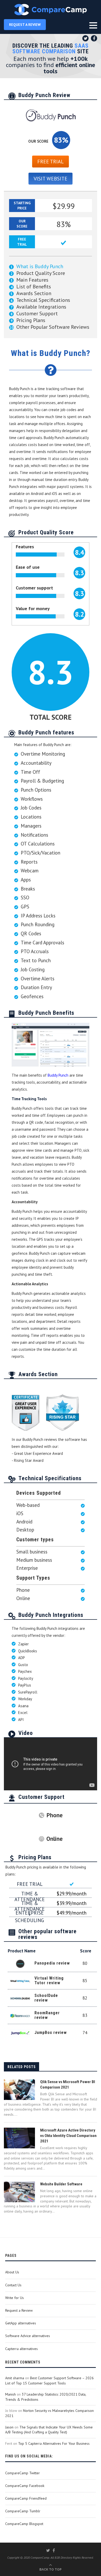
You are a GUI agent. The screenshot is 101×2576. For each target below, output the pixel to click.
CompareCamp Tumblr (23, 2511)
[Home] (51, 10)
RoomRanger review (47, 2015)
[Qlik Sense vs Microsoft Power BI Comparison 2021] (19, 2090)
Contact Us (13, 2285)
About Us (12, 2272)
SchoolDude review (46, 1998)
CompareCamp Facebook (25, 2486)
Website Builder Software (61, 2184)
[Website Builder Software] (19, 2192)
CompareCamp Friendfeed (26, 2498)
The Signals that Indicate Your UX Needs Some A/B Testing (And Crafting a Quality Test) (49, 2430)
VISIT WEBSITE (51, 179)
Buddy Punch (58, 1075)
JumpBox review (51, 2033)
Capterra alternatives (21, 2349)
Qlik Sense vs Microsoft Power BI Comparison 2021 (68, 2085)
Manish (10, 2394)
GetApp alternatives (21, 2323)
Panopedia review (52, 1963)
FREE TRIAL (51, 162)
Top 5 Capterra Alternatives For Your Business (54, 2443)
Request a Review (19, 2310)
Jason (9, 2427)
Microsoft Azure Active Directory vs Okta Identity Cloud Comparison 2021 (68, 2136)
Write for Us (15, 2298)
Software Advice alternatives (28, 2336)
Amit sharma (15, 2378)
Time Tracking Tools (29, 1099)
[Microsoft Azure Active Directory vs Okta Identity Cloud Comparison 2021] (19, 2138)
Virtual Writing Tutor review (49, 1980)
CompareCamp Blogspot (24, 2524)
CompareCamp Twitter (23, 2473)
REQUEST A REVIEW (25, 25)
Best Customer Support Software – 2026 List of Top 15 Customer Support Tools (49, 2381)
